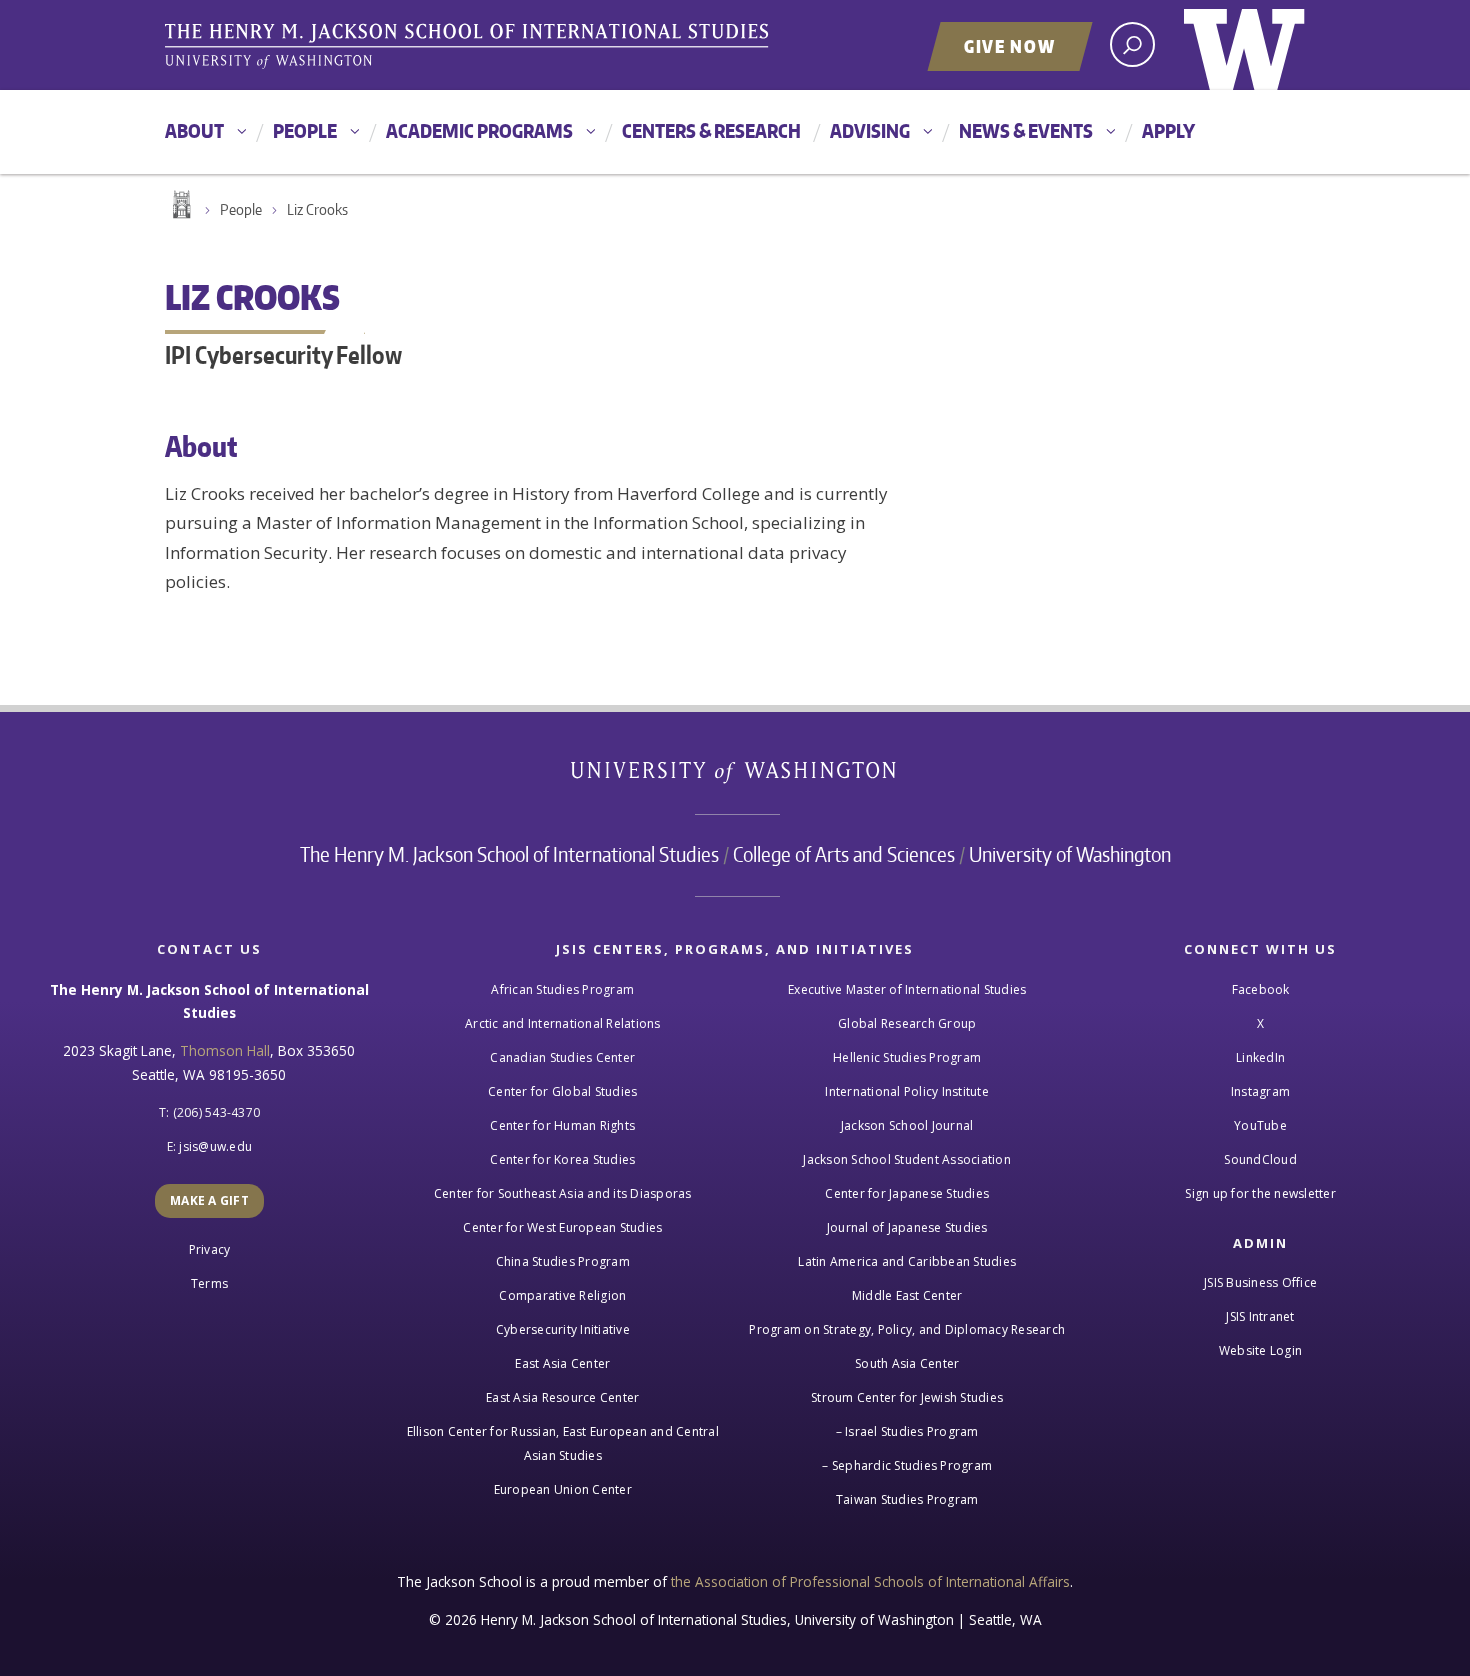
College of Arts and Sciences (844, 854)
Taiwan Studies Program (907, 1499)
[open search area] (1132, 44)
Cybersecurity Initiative (563, 1329)
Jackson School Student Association (907, 1159)
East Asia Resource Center (562, 1397)
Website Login (1260, 1350)
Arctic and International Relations (563, 1023)
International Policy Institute (907, 1091)
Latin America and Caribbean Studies (907, 1261)
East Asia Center (562, 1363)
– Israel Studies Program (907, 1431)
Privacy (210, 1249)
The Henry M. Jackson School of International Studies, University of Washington (470, 47)
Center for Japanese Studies (907, 1193)
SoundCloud (1260, 1159)
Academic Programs (479, 130)
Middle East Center (907, 1295)
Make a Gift (209, 1200)
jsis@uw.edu (215, 1146)
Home (180, 205)
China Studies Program (563, 1261)
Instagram (1260, 1091)
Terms (209, 1283)
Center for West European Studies (562, 1227)
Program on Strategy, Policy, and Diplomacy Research (907, 1329)
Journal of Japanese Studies (907, 1227)
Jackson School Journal (907, 1125)
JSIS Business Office (1260, 1282)
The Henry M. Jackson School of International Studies (509, 854)
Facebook (1261, 989)
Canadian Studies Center (562, 1057)
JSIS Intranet (1260, 1316)
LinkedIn (1260, 1057)
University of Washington (1244, 45)
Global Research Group (907, 1023)
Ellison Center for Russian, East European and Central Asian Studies (563, 1443)
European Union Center (563, 1489)
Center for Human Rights (562, 1125)
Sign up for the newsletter (1260, 1193)
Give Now (1010, 46)
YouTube (1260, 1125)
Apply (1168, 130)
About (194, 130)
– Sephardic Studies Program (907, 1465)
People (305, 130)
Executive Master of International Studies (907, 989)
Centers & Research (711, 130)
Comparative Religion (562, 1295)
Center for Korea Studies (562, 1159)
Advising (870, 130)
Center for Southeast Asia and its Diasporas (563, 1193)
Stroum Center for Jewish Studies (907, 1397)
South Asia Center (907, 1363)
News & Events (1026, 130)
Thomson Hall (225, 1050)
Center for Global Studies (562, 1091)
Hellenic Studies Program (907, 1057)
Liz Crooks (317, 209)
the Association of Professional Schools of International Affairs (870, 1581)
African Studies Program (562, 989)
